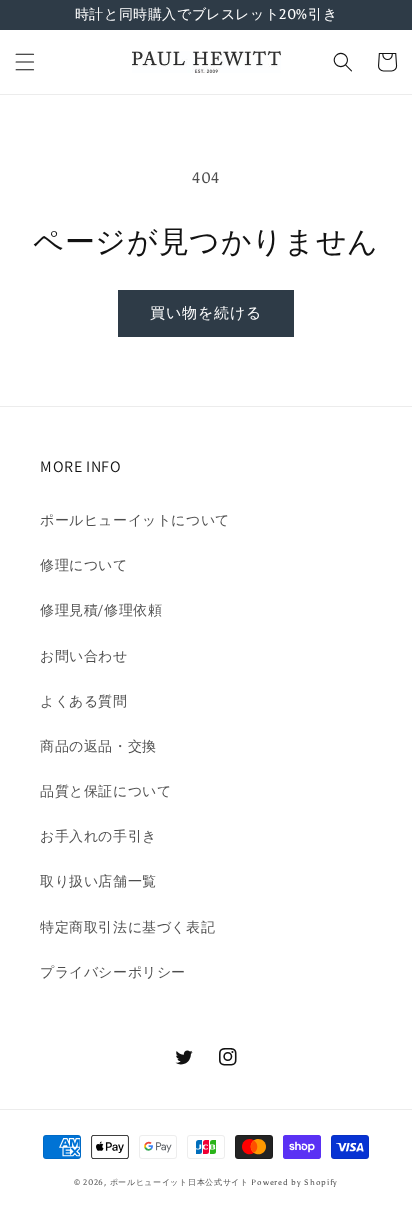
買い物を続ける (206, 313)
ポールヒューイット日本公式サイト (179, 1182)
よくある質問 (84, 701)
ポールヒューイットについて (135, 520)
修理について (84, 565)
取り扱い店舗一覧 (98, 881)
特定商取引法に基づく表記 (127, 927)
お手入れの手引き (98, 836)
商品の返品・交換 (98, 746)
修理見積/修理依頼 (101, 610)
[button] (25, 62)
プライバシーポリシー (113, 972)
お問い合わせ (84, 656)
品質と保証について (105, 791)
